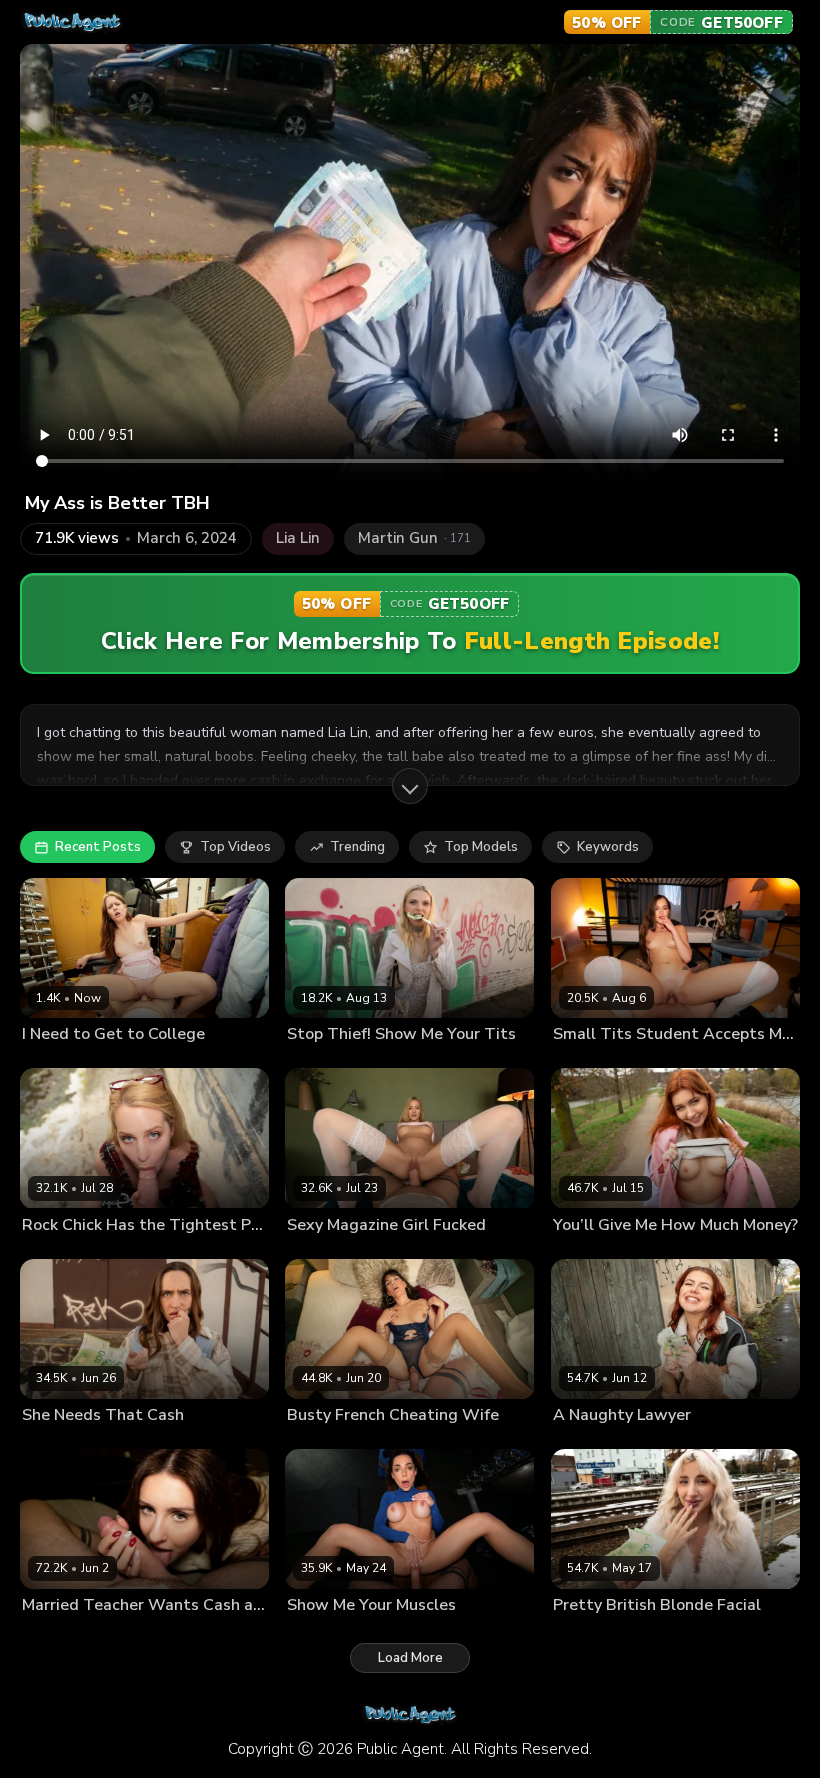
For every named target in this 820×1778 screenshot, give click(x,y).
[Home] (72, 22)
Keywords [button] (608, 847)
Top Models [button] (481, 847)
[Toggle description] (410, 786)
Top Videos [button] (235, 847)
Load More (410, 1658)
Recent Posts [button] (98, 847)
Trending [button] (357, 847)
